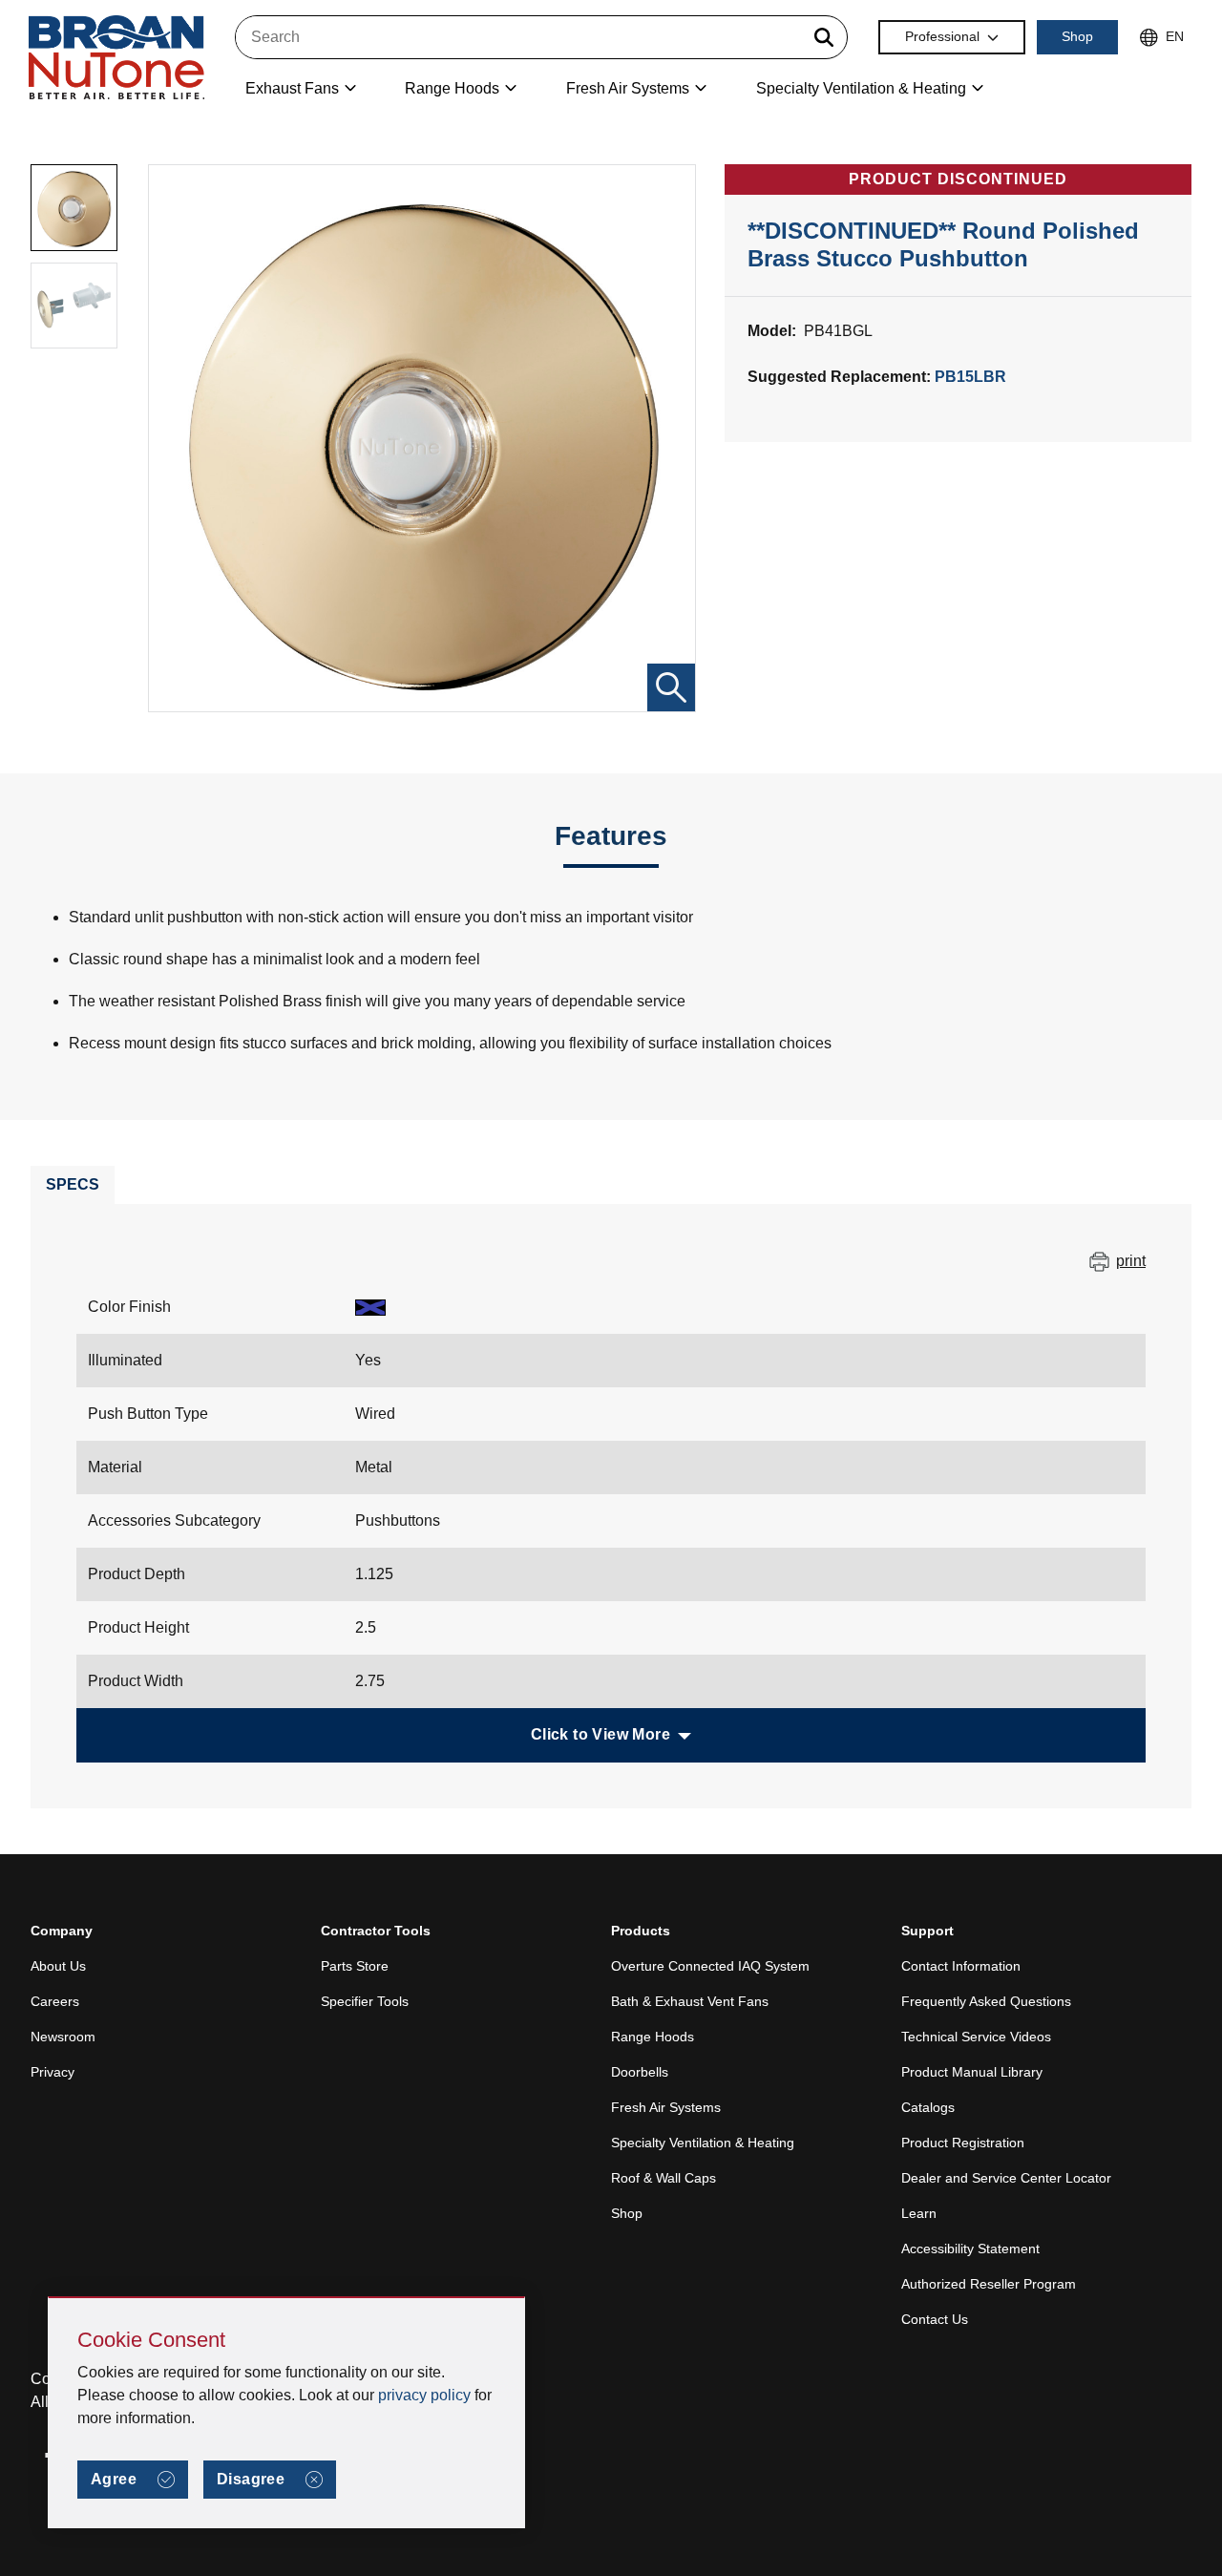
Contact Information (961, 1966)
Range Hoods (653, 2037)
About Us (58, 1966)
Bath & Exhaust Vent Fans (690, 2001)
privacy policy (424, 2395)
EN (1175, 36)
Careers (55, 2001)
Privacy (53, 2072)
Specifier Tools (365, 2001)
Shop (1077, 36)
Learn (919, 2213)
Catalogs (928, 2107)
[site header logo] (116, 59)
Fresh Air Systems (666, 2107)
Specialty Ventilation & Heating (703, 2143)
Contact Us (935, 2319)
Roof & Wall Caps (664, 2178)
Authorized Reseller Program (989, 2284)
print (1131, 1261)
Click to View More (600, 1734)
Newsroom (63, 2037)
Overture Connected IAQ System (710, 1966)
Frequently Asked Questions (986, 2001)
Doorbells (640, 2072)
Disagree (251, 2479)
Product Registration (963, 2143)
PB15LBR (970, 377)
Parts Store (355, 1966)
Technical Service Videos (976, 2037)
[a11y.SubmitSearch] (824, 37)
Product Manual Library (972, 2072)
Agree (114, 2479)
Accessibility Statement (970, 2249)
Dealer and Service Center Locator (1006, 2178)
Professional (942, 36)
